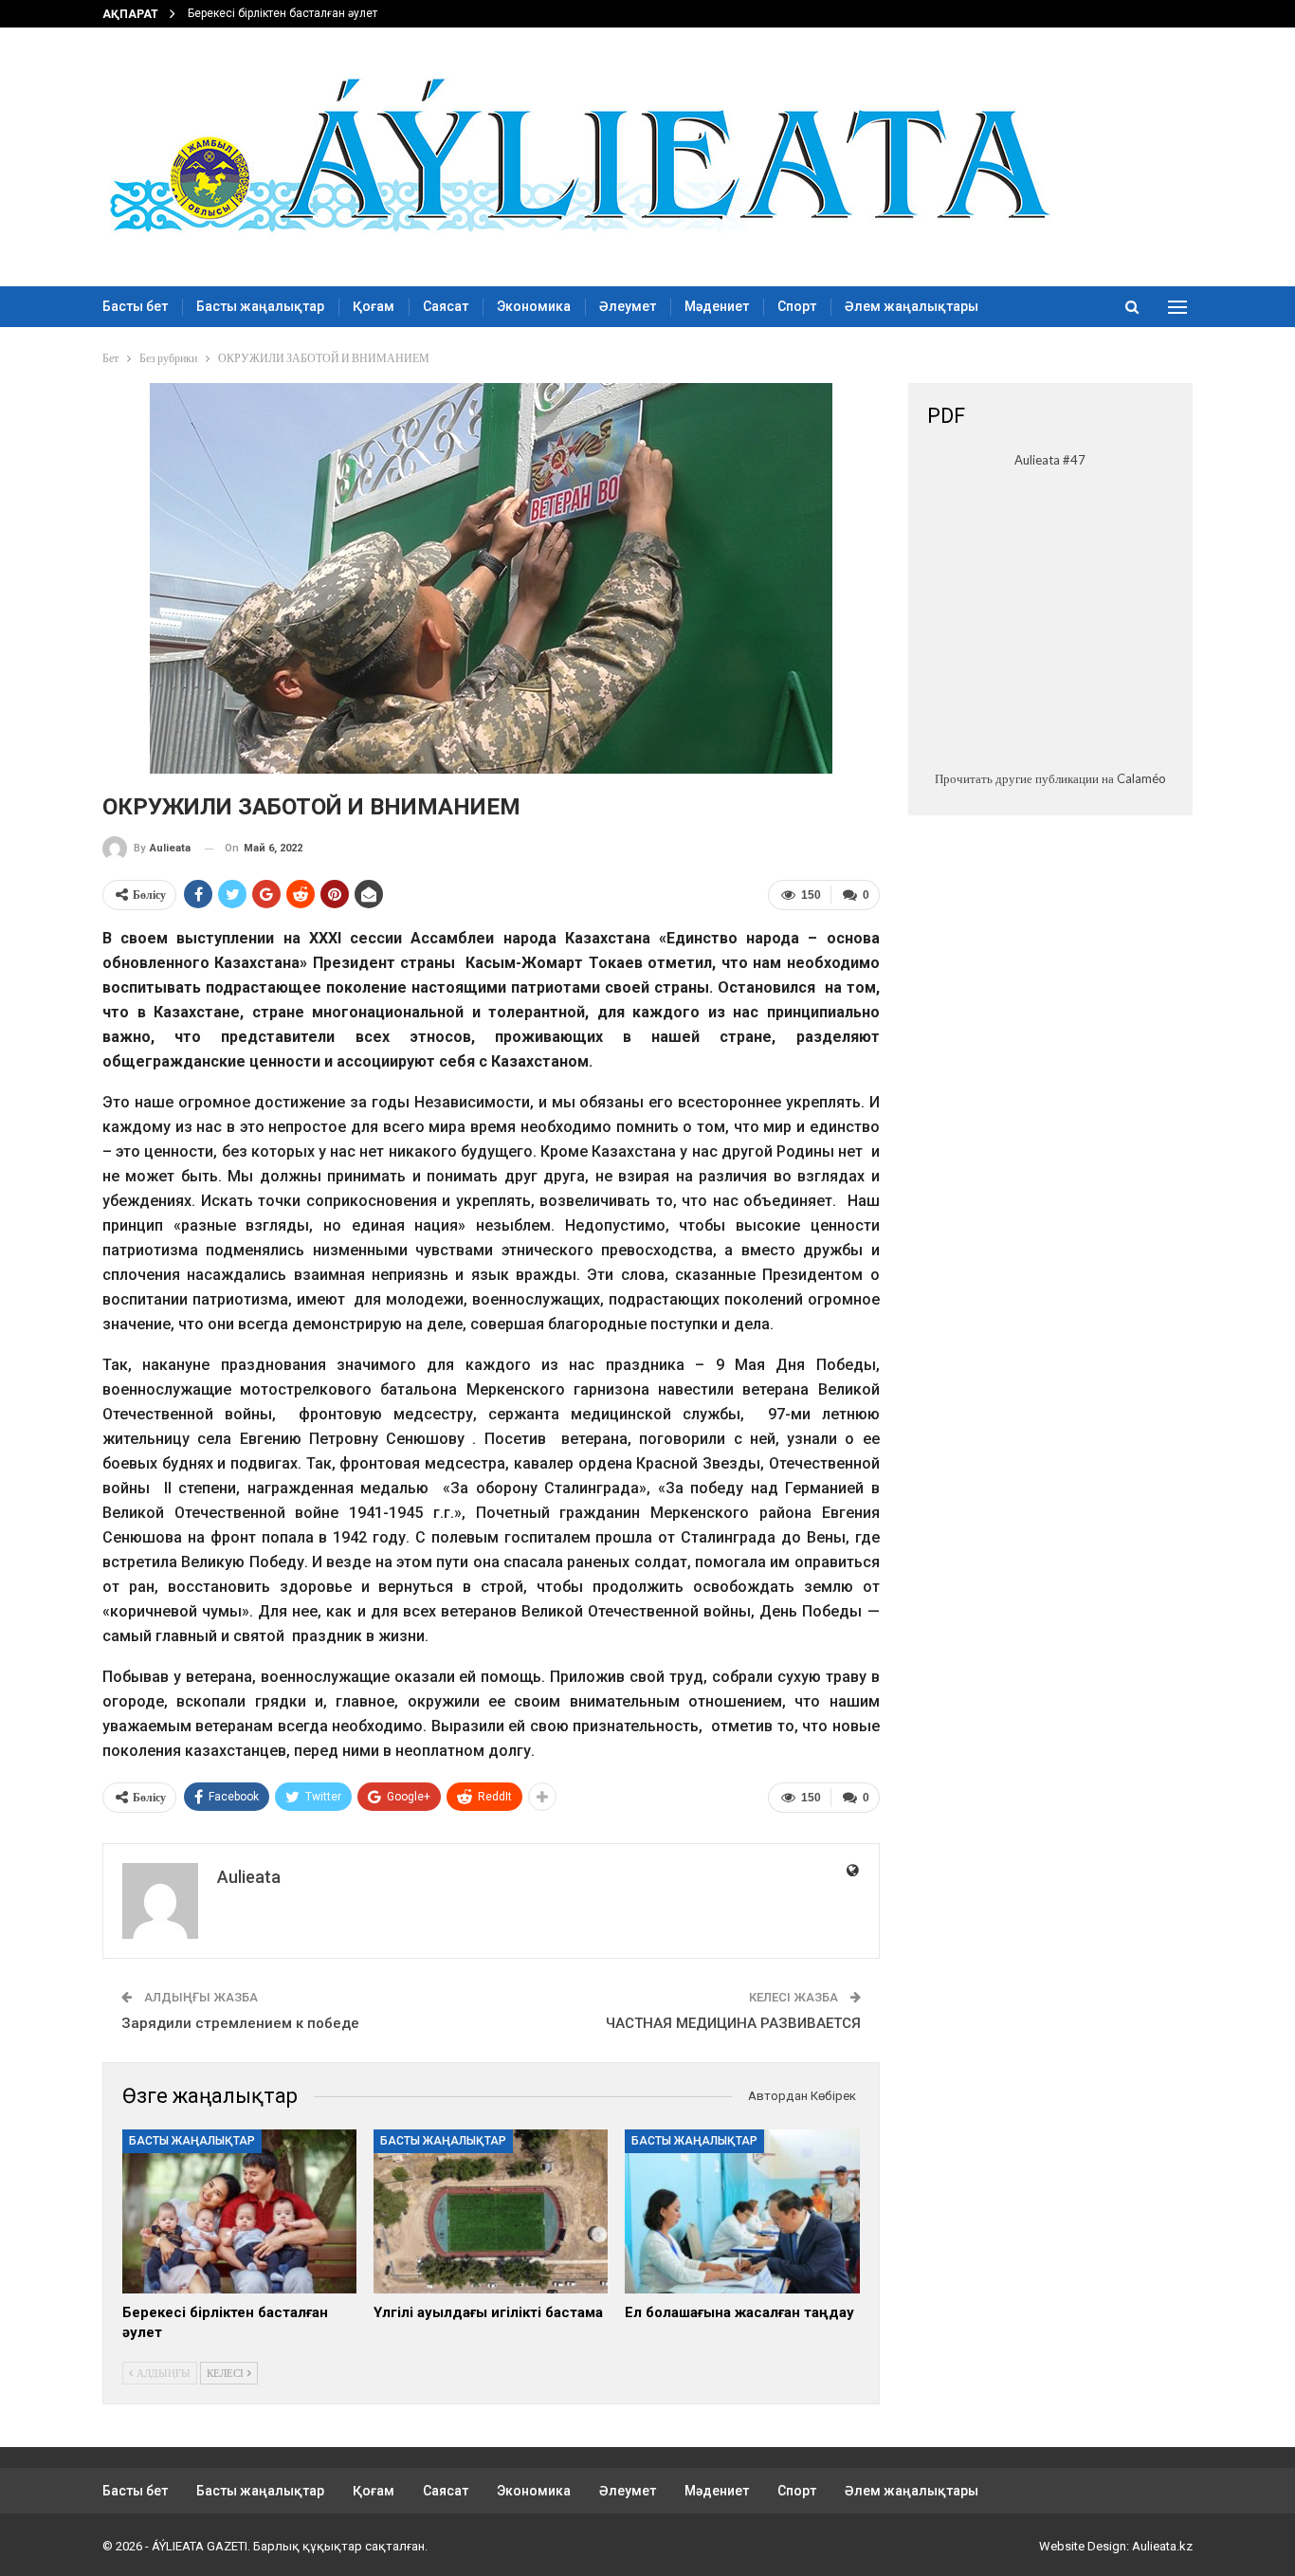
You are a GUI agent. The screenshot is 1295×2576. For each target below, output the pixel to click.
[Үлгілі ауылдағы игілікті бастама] (491, 2211)
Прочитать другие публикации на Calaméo (1050, 778)
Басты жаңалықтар (260, 306)
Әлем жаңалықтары (912, 306)
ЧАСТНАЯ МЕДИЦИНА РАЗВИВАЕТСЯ (733, 2023)
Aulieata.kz (1162, 2546)
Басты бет (135, 306)
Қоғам (374, 306)
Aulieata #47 (1050, 460)
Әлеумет (628, 306)
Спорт (797, 306)
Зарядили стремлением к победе (240, 2023)
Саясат (446, 306)
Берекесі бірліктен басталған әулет (283, 13)
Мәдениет (717, 306)
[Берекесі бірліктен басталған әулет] (239, 2211)
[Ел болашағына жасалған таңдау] (742, 2211)
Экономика (534, 306)
